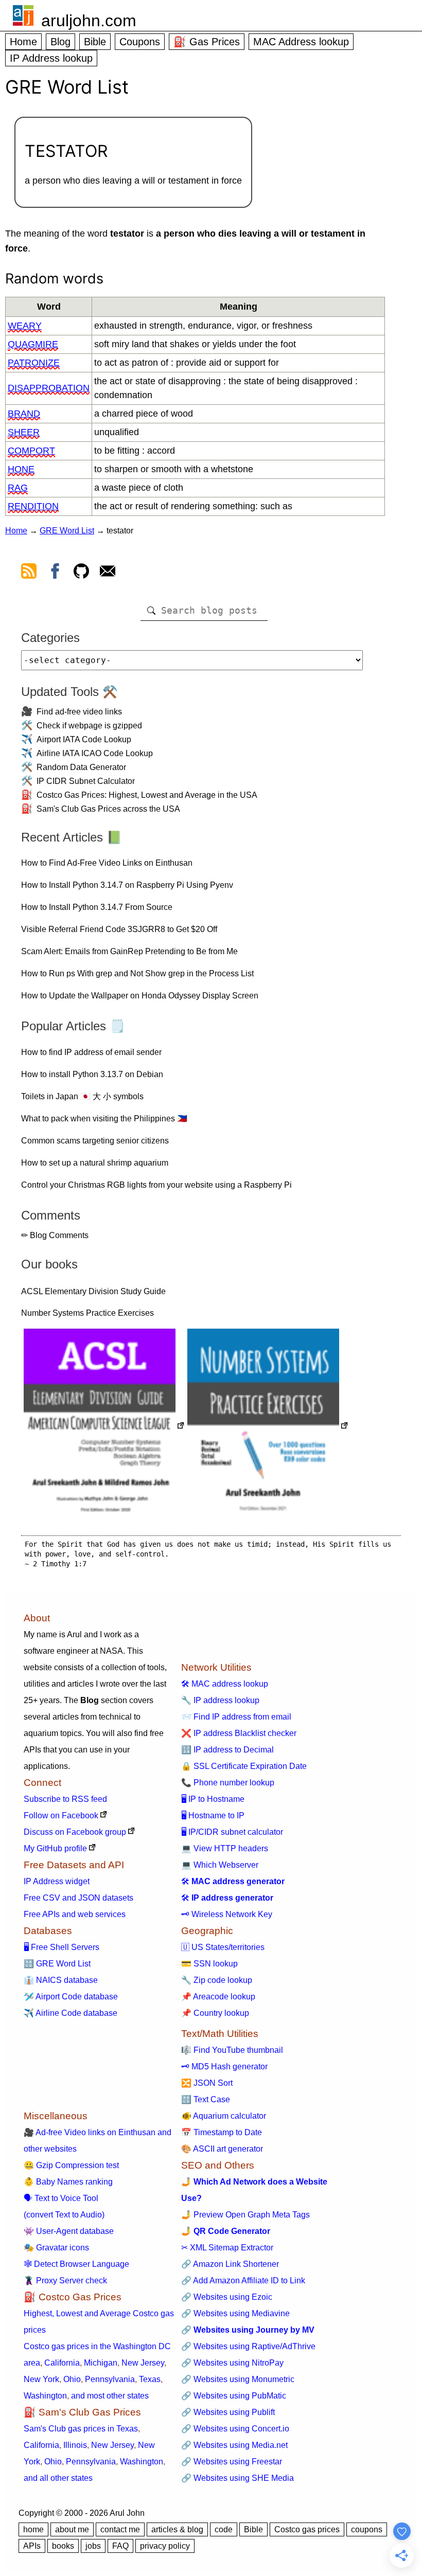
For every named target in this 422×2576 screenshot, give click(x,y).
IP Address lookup (51, 58)
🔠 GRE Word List (57, 1964)
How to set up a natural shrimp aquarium (95, 1163)
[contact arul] (108, 573)
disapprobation (49, 388)
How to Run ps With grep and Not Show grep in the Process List (137, 973)
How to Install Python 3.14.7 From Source (97, 907)
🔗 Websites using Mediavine (235, 2313)
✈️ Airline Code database (71, 2013)
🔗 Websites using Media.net (234, 2445)
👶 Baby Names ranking (68, 2182)
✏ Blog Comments (55, 1235)
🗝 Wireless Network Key (227, 1914)
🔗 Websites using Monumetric (238, 2379)
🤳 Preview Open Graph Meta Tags (245, 2215)
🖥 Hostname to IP (213, 1815)
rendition (33, 506)
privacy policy (165, 2546)
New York (41, 2379)
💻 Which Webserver (220, 1865)
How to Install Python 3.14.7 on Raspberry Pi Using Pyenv (127, 885)
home (33, 2529)
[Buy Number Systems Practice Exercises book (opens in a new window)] (268, 1427)
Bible (95, 42)
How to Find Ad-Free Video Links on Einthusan (107, 863)
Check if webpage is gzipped (89, 726)
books (63, 2546)
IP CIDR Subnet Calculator (86, 781)
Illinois (75, 2445)
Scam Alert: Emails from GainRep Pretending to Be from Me (129, 951)
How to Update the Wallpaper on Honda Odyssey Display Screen (140, 996)
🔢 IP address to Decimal (227, 1750)
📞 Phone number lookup (228, 1783)
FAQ (120, 2546)
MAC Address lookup (301, 42)
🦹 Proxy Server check (65, 2280)
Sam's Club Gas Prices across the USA (108, 809)
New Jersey (143, 2363)
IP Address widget (57, 1881)
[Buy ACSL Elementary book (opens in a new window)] (104, 1427)
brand (24, 414)
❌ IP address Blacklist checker (239, 1733)
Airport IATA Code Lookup (84, 739)
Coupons (140, 42)
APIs (32, 2546)
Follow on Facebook (61, 1815)
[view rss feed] (29, 573)
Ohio (72, 2379)
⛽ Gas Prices (207, 42)
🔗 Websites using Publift (228, 2412)
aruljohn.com (89, 21)
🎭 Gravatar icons (56, 2248)
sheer (24, 432)
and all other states (58, 2478)
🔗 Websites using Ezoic (227, 2297)
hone (21, 469)
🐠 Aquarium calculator (224, 2116)
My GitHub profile (55, 1848)
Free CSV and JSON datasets (78, 1898)
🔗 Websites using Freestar (232, 2462)
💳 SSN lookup (209, 1964)
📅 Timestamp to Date (222, 2132)
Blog (60, 42)
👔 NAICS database (61, 1980)
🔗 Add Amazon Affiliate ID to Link (243, 2280)
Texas (150, 2379)
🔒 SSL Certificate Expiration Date (244, 1766)
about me (72, 2529)
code (224, 2529)
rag (18, 488)
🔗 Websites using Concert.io (235, 2429)
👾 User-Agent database (69, 2231)
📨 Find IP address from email (236, 1717)
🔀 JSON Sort (207, 2083)
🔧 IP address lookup (220, 1700)
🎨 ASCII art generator (222, 2149)
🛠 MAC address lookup (225, 1684)
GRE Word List (67, 531)
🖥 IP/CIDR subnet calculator (232, 1832)
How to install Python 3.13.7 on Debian (92, 1074)
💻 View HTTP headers (225, 1848)
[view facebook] (55, 573)
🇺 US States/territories (223, 1947)
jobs (93, 2546)
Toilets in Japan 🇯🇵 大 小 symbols (82, 1096)
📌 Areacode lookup (218, 1997)
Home (23, 42)
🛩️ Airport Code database (71, 1997)
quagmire (33, 344)
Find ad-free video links (79, 712)
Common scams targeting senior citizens (95, 1141)
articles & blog (177, 2529)
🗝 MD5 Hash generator (224, 2067)
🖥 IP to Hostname (213, 1799)
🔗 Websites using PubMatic (234, 2396)
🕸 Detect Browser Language (76, 2264)
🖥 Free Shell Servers (61, 1947)
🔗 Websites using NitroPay (232, 2363)
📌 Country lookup (215, 2013)
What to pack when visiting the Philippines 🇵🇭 (104, 1119)
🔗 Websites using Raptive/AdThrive (248, 2346)
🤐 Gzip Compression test (71, 2165)
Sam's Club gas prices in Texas (81, 2429)
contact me (120, 2529)
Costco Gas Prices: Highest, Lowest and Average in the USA (147, 795)
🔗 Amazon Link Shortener (230, 2264)
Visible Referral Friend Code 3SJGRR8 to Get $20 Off (119, 929)
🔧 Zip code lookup (217, 1980)
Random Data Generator (81, 767)
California (62, 2363)
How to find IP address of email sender (91, 1052)
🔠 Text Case (206, 2099)
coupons (367, 2529)
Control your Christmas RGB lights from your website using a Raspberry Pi (156, 1185)
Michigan (101, 2363)
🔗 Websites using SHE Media (238, 2478)
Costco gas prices (307, 2529)
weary (25, 326)
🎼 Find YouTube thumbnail (232, 2050)
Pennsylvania (110, 2379)
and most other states (110, 2396)
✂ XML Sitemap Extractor (227, 2248)
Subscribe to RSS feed (65, 1799)
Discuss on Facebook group (75, 1832)
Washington (45, 2396)
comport (31, 451)
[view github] (81, 573)
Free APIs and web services (75, 1914)
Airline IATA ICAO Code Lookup (95, 753)
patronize (34, 363)
